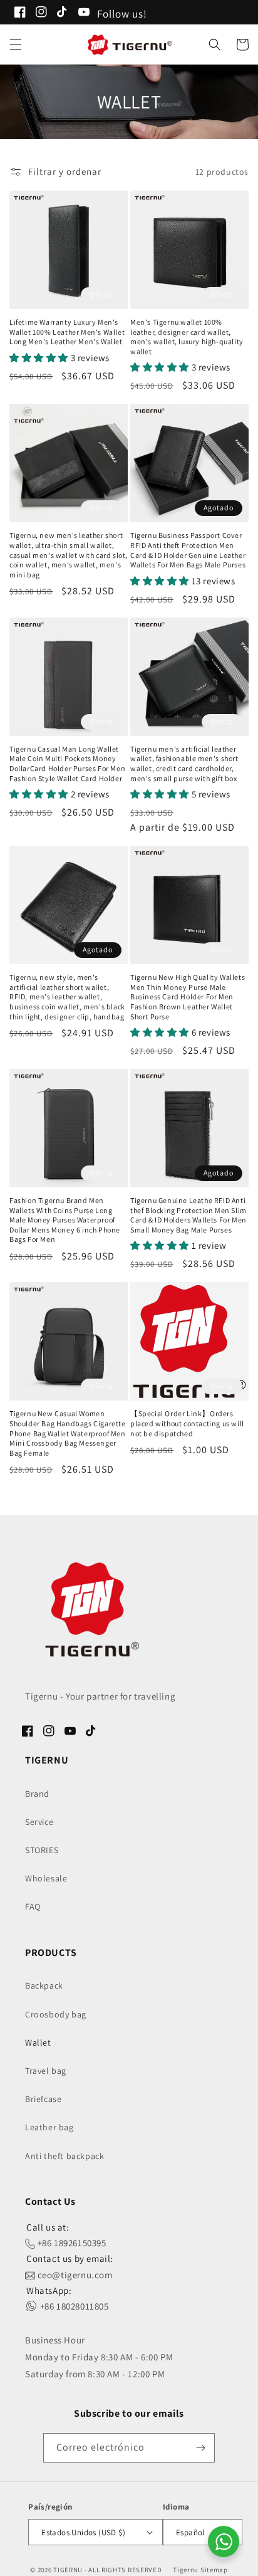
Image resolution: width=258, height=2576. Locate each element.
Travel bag (46, 2071)
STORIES (42, 1850)
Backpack (44, 1985)
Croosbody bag (56, 2014)
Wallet (38, 2042)
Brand (37, 1794)
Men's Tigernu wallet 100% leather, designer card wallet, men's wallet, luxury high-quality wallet (187, 337)
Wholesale (46, 1878)
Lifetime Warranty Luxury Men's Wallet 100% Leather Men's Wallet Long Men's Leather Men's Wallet (67, 332)
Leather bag (49, 2127)
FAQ (33, 1906)
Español (190, 2532)
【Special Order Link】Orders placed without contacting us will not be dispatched (187, 1423)
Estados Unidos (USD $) (83, 2532)
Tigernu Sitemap (200, 2570)
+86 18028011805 (73, 2306)
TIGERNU (68, 2570)
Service (39, 1822)
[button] (16, 45)
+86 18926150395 (71, 2243)
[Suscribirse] (200, 2448)
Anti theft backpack (64, 2156)
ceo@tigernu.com (74, 2275)
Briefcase (43, 2099)
